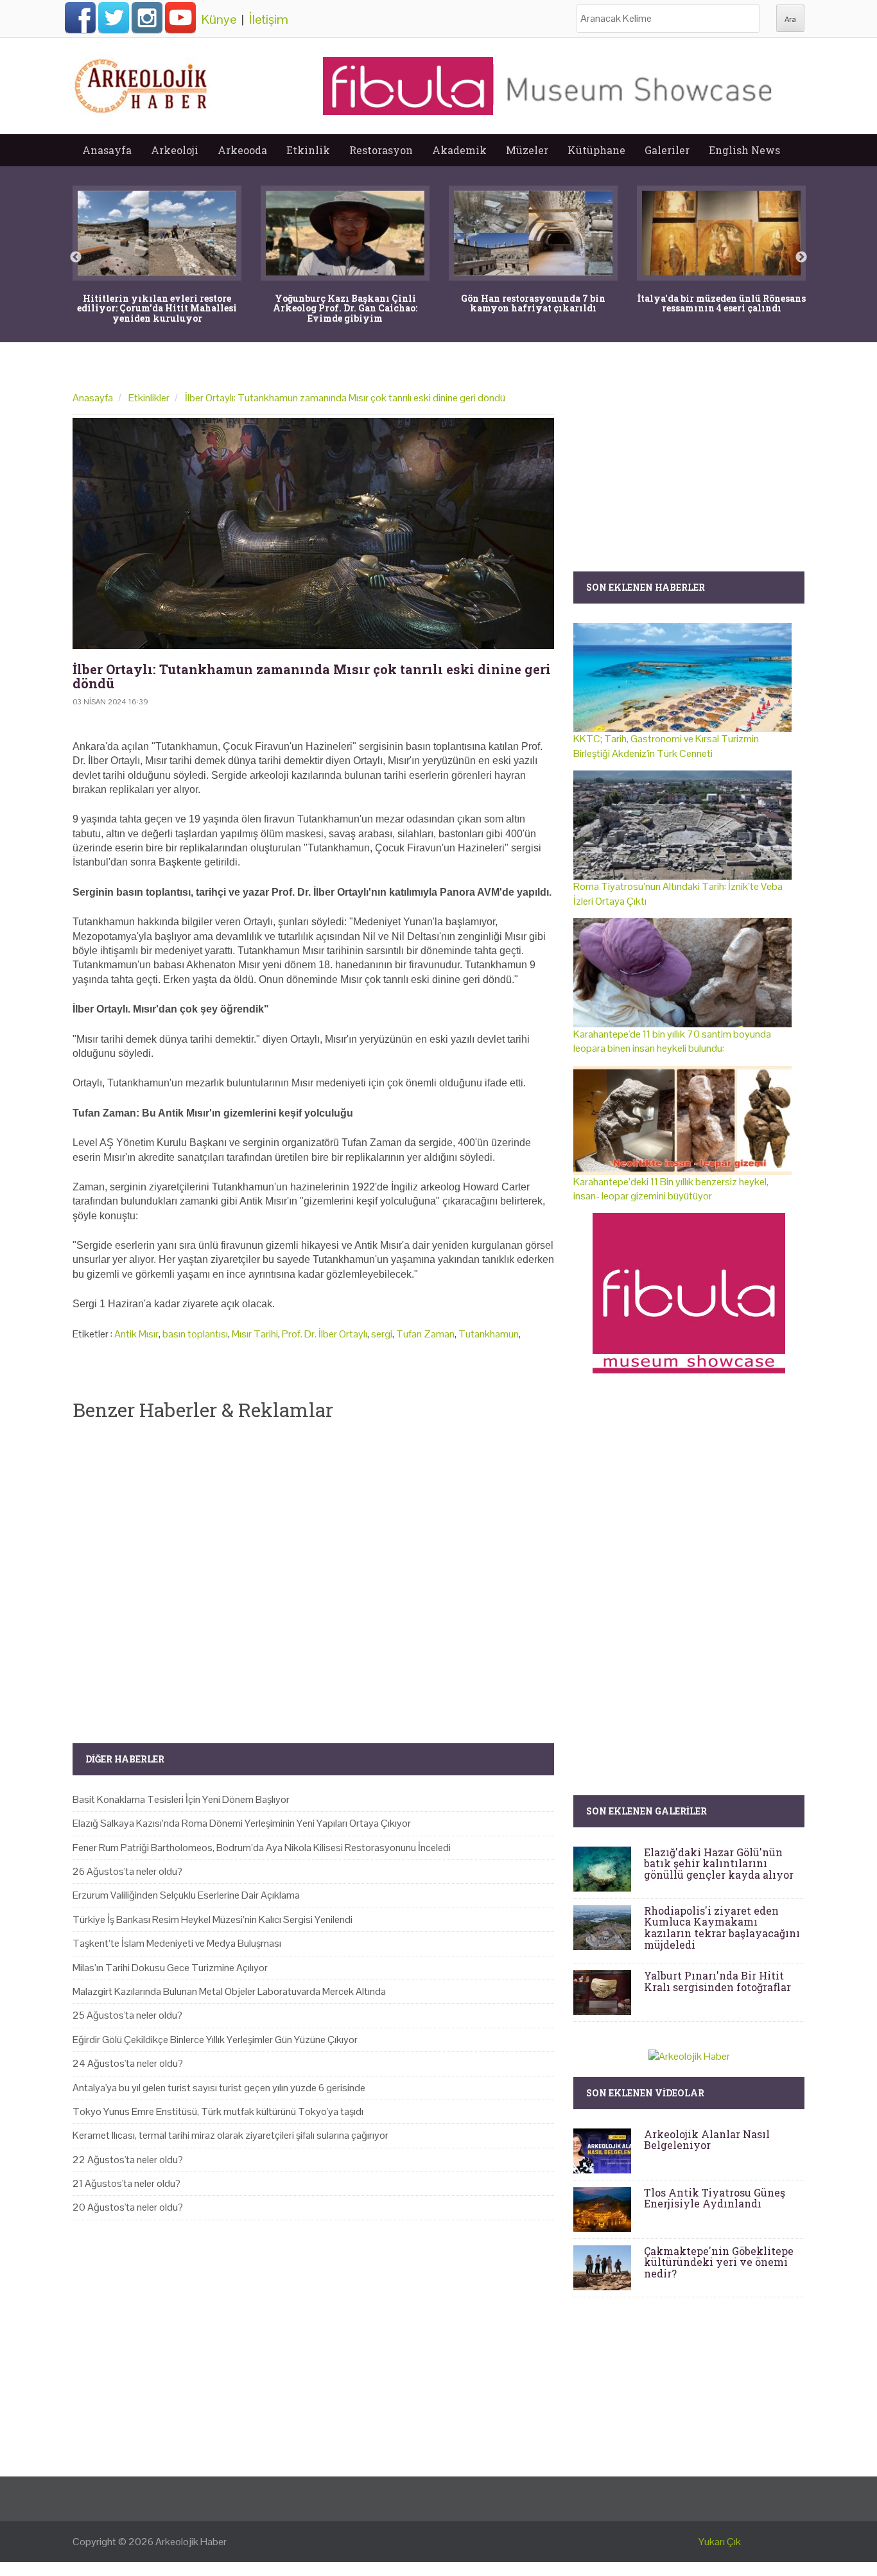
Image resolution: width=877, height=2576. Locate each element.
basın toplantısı (195, 1334)
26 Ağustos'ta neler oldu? (127, 1871)
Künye (219, 19)
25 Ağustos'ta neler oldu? (127, 2015)
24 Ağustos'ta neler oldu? (128, 2063)
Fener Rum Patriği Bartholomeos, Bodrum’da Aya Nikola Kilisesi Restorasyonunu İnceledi (262, 1848)
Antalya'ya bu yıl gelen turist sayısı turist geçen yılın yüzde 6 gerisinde (219, 2088)
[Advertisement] (313, 1571)
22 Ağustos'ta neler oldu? (128, 2160)
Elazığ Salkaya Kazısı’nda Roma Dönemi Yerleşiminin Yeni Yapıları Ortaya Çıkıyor (242, 1823)
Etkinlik (308, 150)
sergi (382, 1334)
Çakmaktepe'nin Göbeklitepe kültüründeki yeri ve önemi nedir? (719, 2262)
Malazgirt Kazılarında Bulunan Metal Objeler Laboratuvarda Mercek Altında (229, 1991)
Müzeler (527, 150)
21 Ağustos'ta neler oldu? (126, 2183)
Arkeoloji (175, 150)
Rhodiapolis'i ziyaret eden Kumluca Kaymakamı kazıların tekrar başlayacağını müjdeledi (722, 1928)
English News (744, 150)
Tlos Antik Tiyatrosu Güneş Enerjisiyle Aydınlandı (715, 2198)
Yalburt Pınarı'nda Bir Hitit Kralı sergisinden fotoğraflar (717, 1981)
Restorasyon (381, 150)
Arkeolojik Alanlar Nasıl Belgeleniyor (707, 2140)
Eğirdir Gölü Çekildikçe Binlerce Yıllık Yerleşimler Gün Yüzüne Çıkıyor (215, 2040)
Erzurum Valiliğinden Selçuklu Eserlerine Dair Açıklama (186, 1895)
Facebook (80, 17)
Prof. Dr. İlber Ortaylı (325, 1334)
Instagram (147, 17)
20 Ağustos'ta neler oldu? (128, 2207)
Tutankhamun (489, 1334)
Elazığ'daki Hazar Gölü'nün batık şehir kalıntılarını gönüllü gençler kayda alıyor (719, 1863)
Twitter (114, 17)
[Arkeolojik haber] (142, 83)
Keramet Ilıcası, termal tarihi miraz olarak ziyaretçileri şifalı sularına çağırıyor (230, 2135)
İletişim (269, 19)
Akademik (459, 150)
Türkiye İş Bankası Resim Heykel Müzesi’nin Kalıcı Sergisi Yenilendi (213, 1919)
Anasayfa (107, 150)
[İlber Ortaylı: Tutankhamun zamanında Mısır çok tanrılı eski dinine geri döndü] (313, 534)
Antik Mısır (136, 1334)
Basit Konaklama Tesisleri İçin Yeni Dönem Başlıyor (181, 1799)
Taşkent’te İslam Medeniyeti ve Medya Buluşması (177, 1943)
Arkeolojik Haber (191, 2542)
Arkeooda (242, 150)
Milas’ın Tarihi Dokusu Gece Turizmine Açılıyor (170, 1968)
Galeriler (667, 150)
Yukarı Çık (720, 2542)
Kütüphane (596, 150)
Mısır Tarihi (255, 1334)
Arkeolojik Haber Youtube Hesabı (180, 17)
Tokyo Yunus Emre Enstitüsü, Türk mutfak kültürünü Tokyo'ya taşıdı (218, 2111)
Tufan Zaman (425, 1334)
